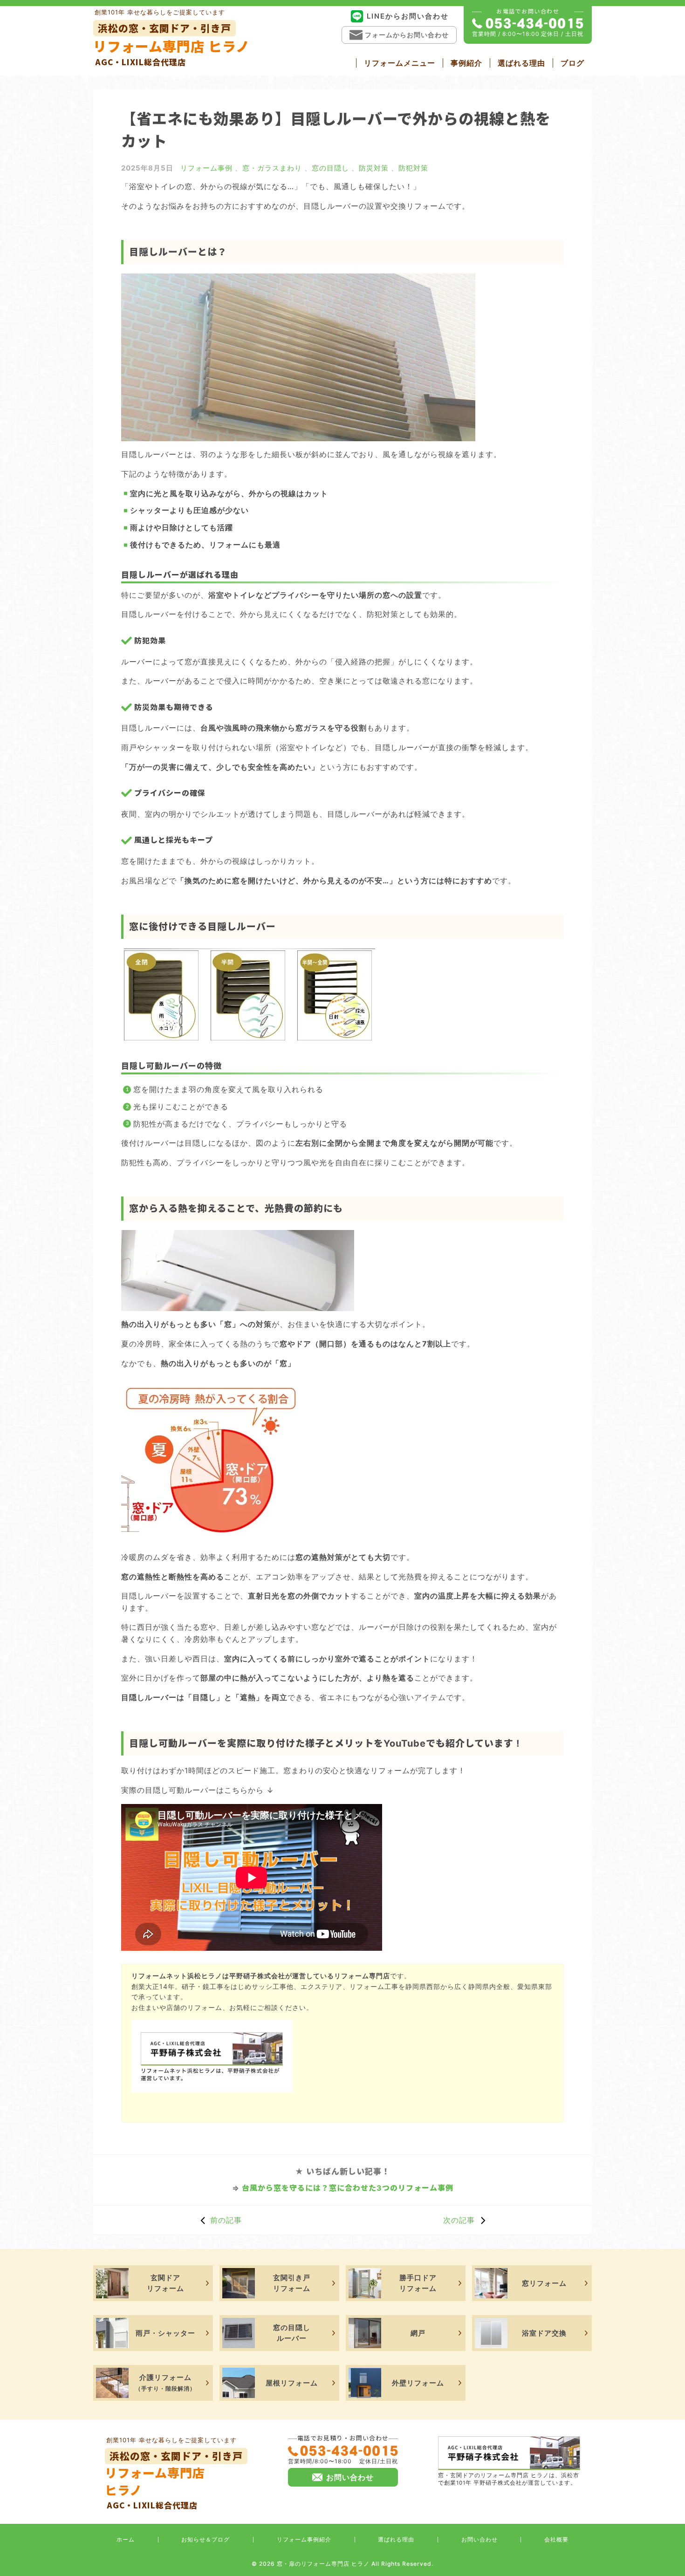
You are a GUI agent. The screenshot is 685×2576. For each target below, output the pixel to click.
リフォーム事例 (206, 168)
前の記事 (226, 2220)
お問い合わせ (479, 2539)
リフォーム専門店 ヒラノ (171, 44)
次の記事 (459, 2220)
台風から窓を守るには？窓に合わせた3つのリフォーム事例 (348, 2188)
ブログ (572, 63)
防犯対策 (413, 168)
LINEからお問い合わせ (408, 16)
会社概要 (556, 2539)
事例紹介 (466, 63)
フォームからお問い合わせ (407, 35)
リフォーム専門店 (174, 2480)
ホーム (126, 2539)
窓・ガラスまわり (272, 168)
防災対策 (374, 168)
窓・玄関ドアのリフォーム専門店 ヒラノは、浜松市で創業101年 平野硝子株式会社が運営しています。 (509, 2479)
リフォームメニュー (400, 63)
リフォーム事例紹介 (304, 2539)
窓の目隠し (330, 168)
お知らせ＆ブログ (205, 2539)
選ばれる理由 (521, 63)
